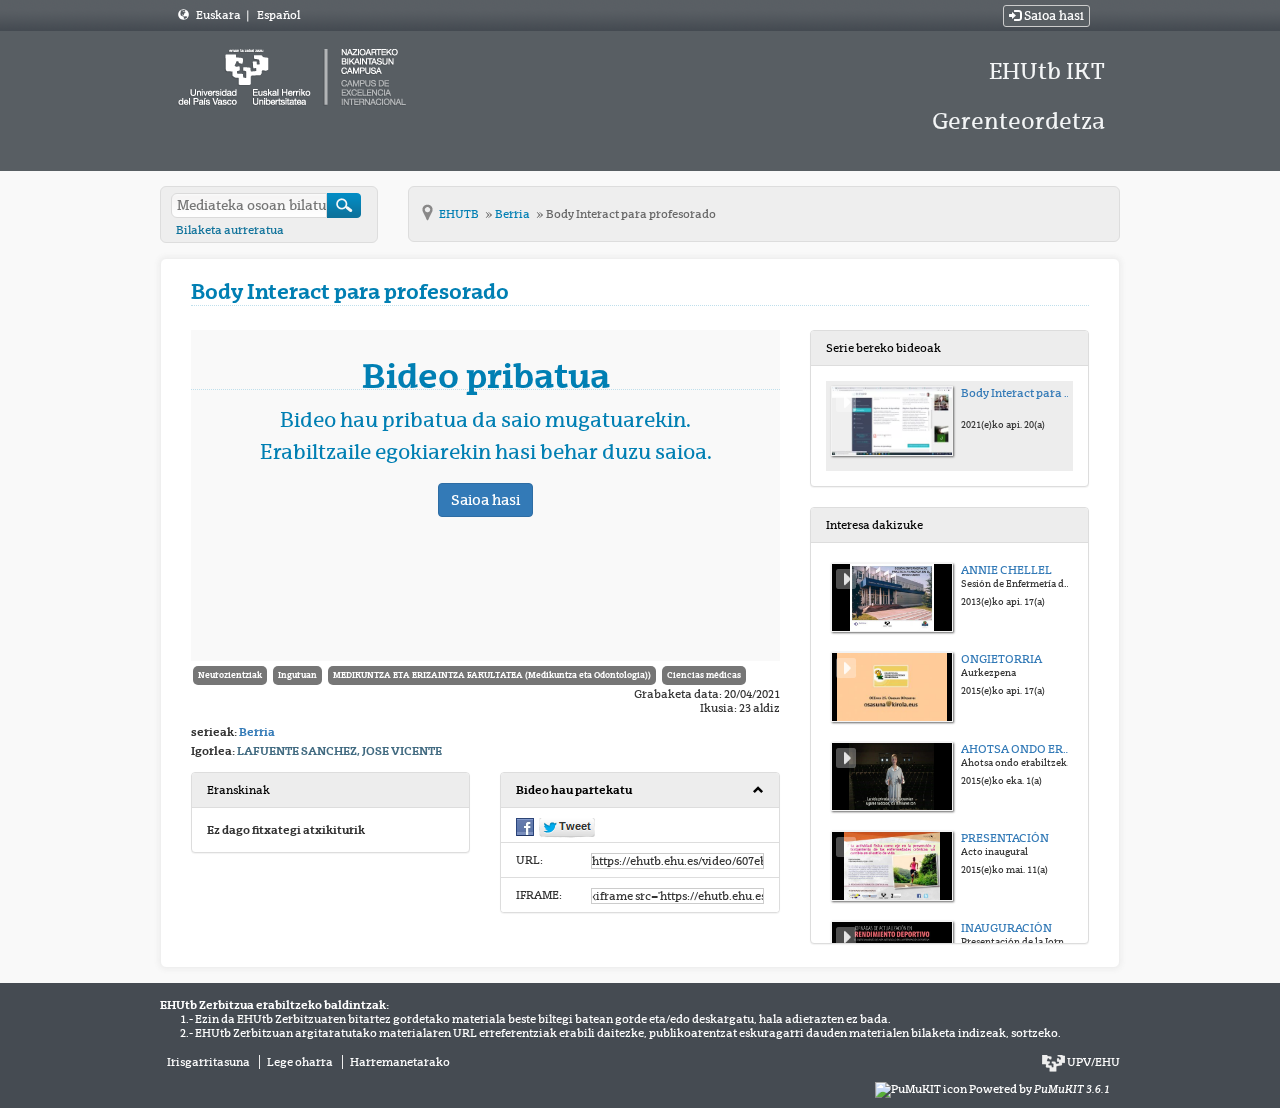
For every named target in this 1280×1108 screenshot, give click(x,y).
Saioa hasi (1052, 16)
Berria (513, 214)
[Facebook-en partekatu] (525, 825)
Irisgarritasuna (208, 1062)
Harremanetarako (400, 1062)
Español (278, 15)
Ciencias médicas (704, 675)
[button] (639, 790)
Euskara (219, 15)
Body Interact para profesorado (631, 214)
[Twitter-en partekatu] (567, 826)
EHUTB (460, 214)
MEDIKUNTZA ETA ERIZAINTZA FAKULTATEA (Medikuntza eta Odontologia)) (492, 675)
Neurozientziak (230, 675)
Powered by (1039, 1089)
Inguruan (297, 675)
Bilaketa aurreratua (230, 230)
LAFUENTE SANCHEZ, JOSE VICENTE (339, 751)
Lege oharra (300, 1062)
